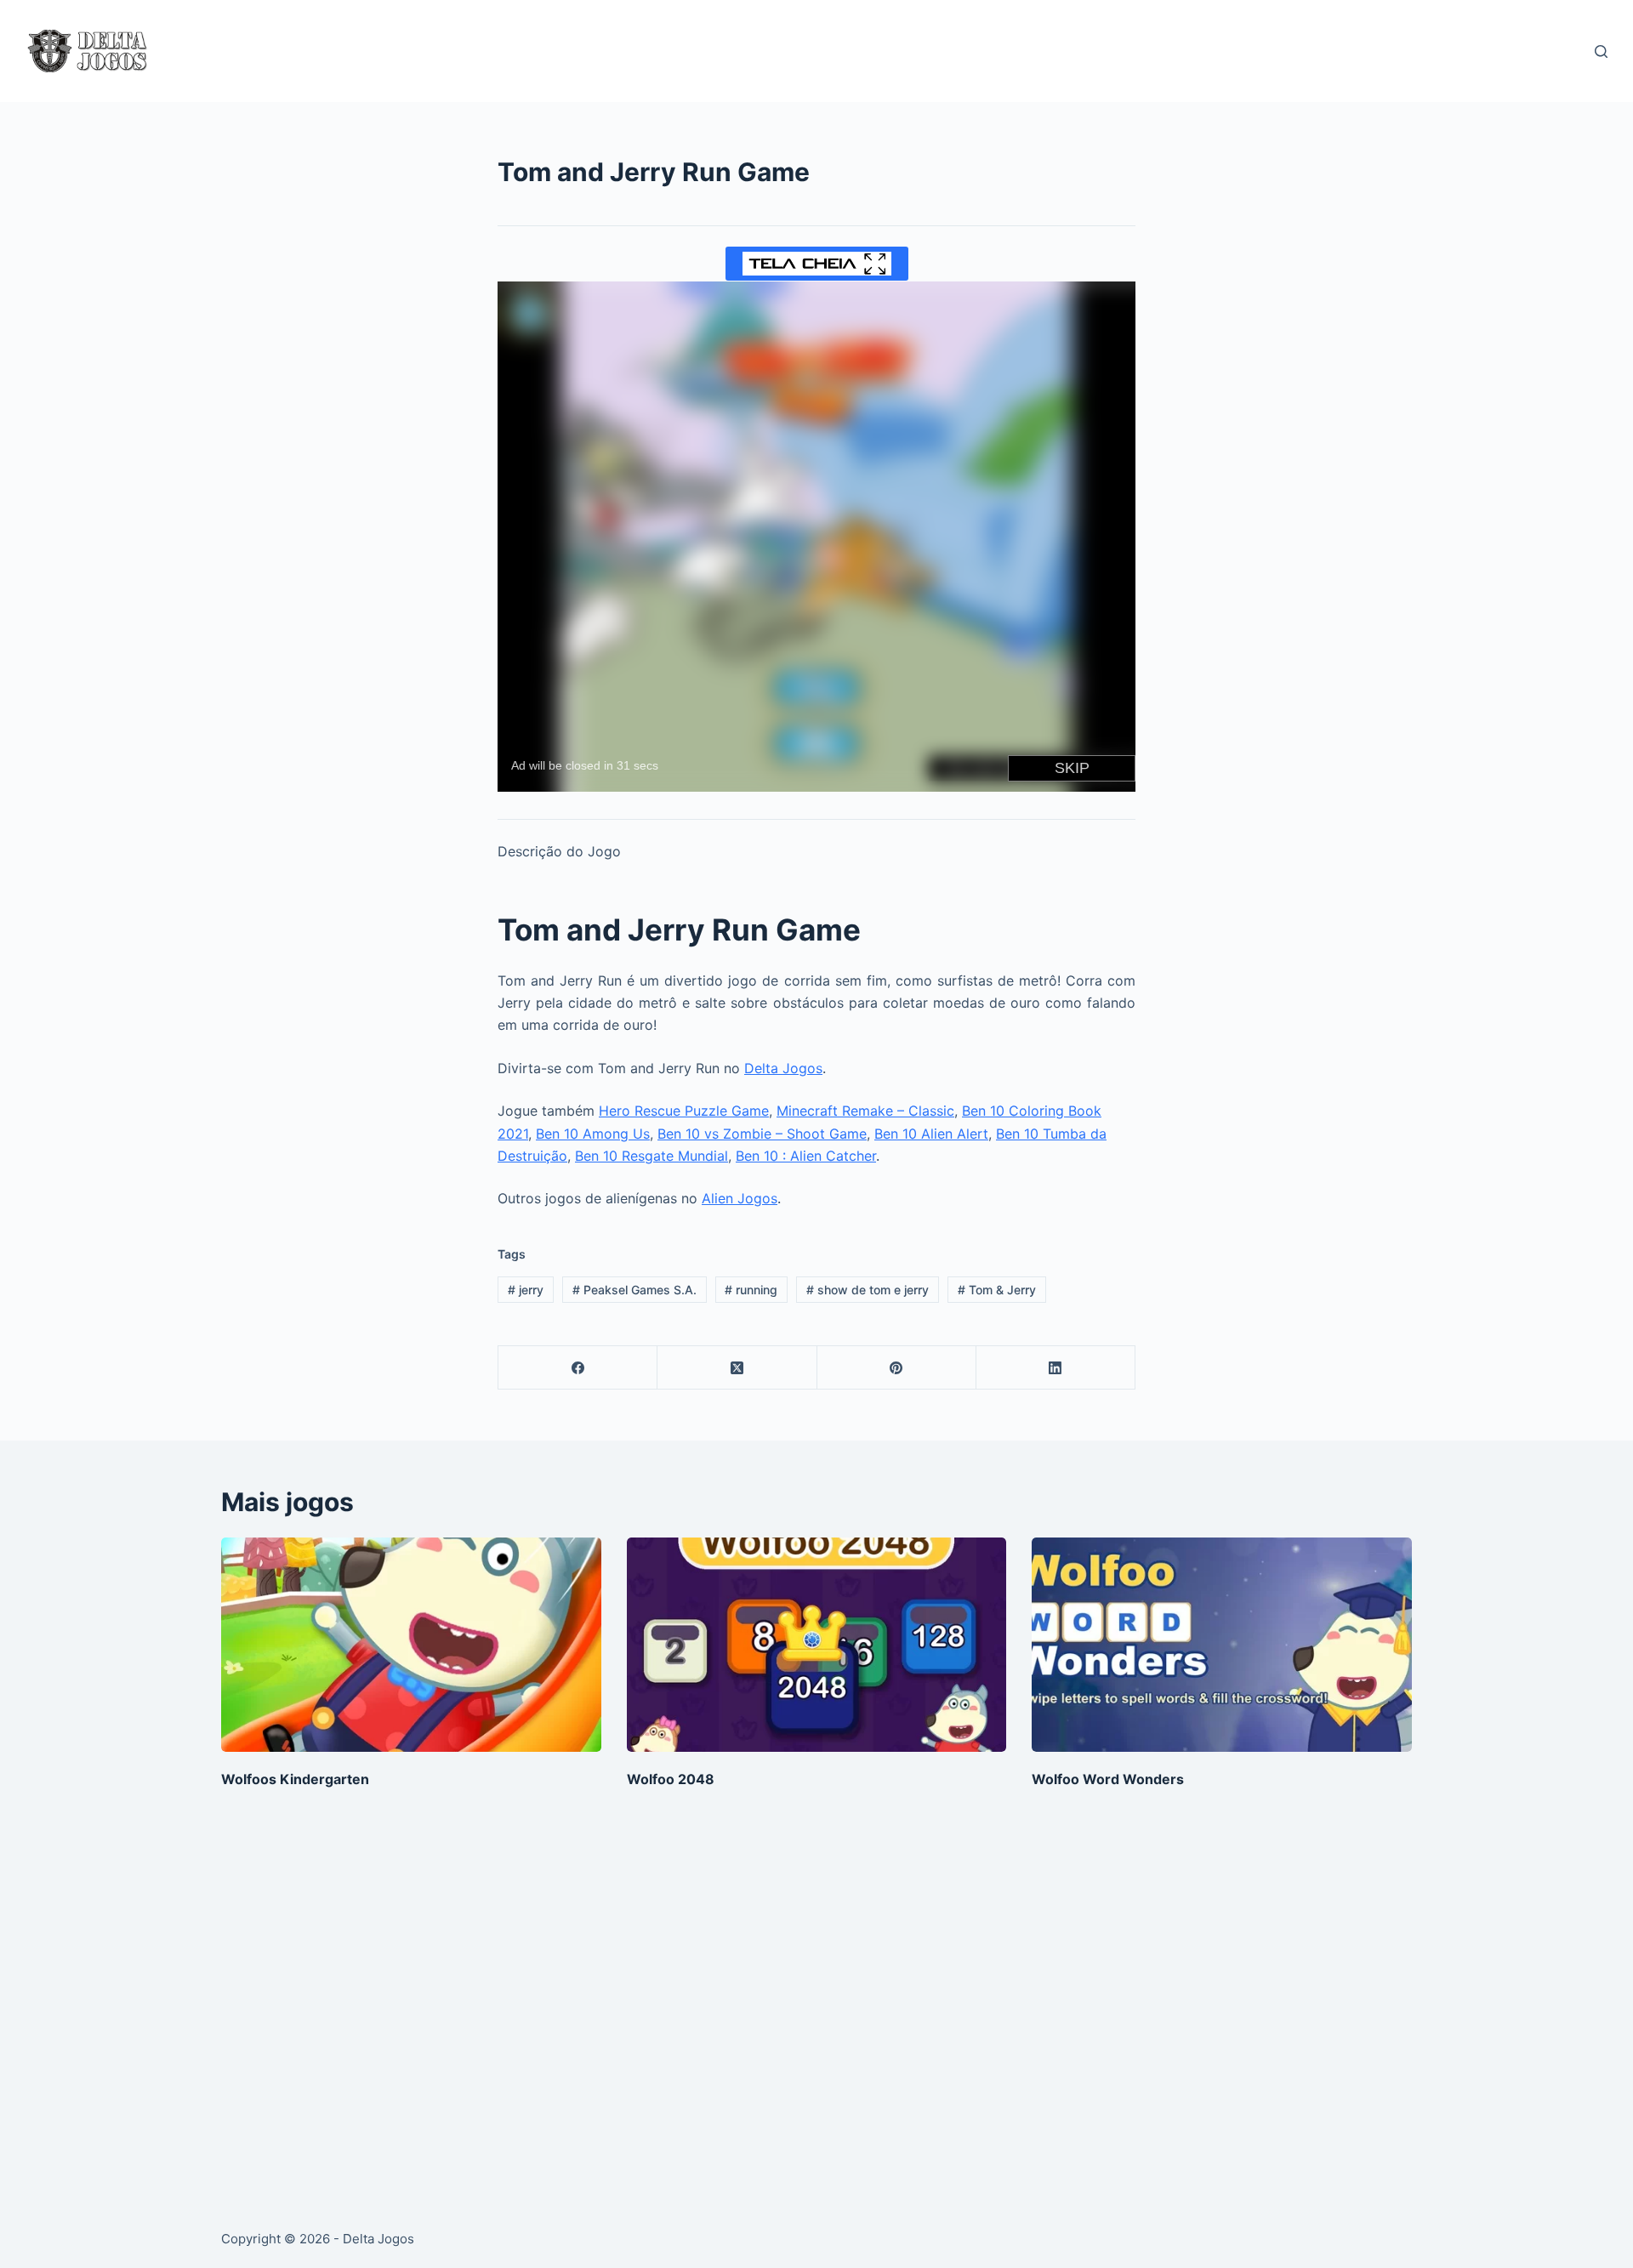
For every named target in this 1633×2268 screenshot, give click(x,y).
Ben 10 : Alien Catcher (806, 1156)
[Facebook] (578, 1368)
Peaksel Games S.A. (634, 1290)
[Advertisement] (731, 2010)
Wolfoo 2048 (671, 1779)
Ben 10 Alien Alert (931, 1134)
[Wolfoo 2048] (817, 1644)
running (751, 1290)
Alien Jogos (740, 1198)
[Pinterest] (897, 1368)
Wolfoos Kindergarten (295, 1779)
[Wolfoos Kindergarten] (411, 1644)
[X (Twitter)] (737, 1368)
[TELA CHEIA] (817, 264)
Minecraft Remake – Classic (865, 1111)
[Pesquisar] (1601, 51)
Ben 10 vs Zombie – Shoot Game (762, 1134)
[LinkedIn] (1056, 1368)
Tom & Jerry (997, 1290)
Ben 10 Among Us (593, 1134)
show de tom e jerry (868, 1290)
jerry (526, 1290)
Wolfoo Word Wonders (1108, 1779)
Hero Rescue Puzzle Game (684, 1111)
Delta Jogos (783, 1068)
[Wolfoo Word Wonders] (1222, 1644)
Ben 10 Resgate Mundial (651, 1156)
